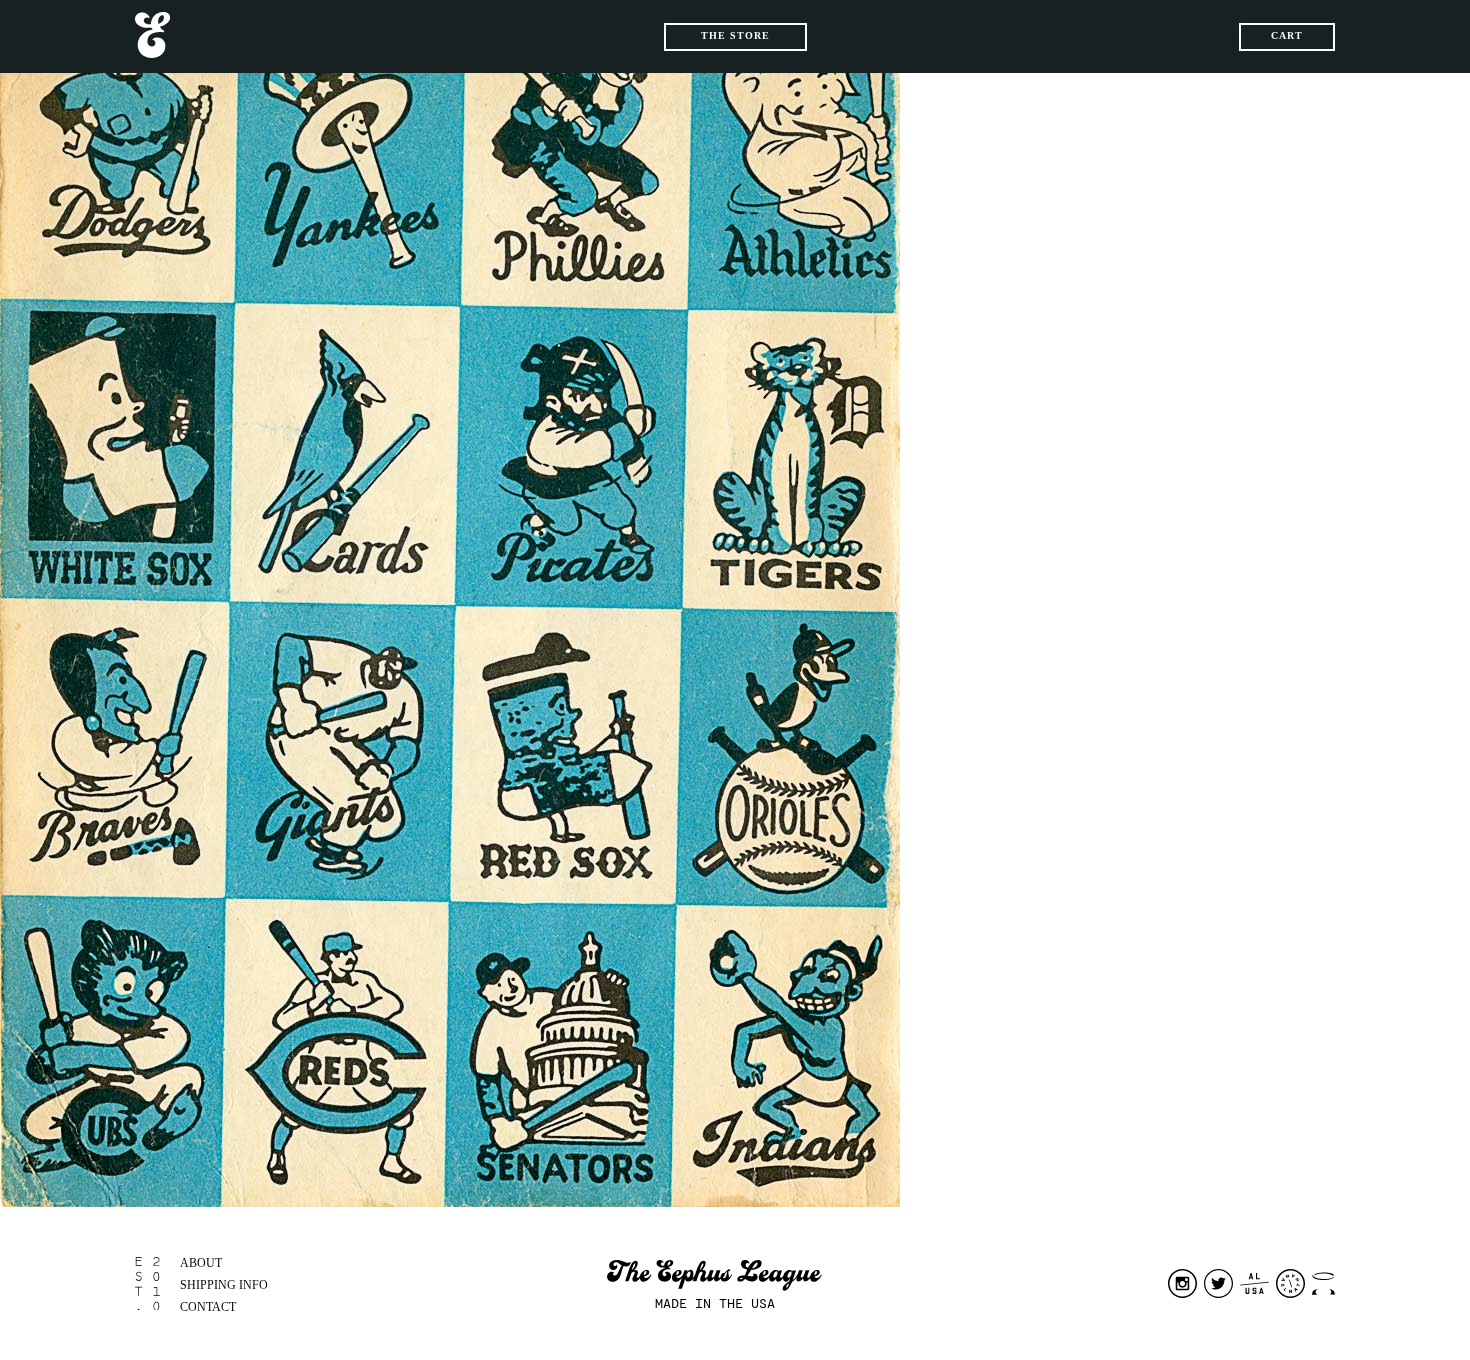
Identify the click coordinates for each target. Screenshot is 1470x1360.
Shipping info (224, 1285)
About (201, 1263)
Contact (208, 1307)
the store (735, 35)
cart (1287, 35)
